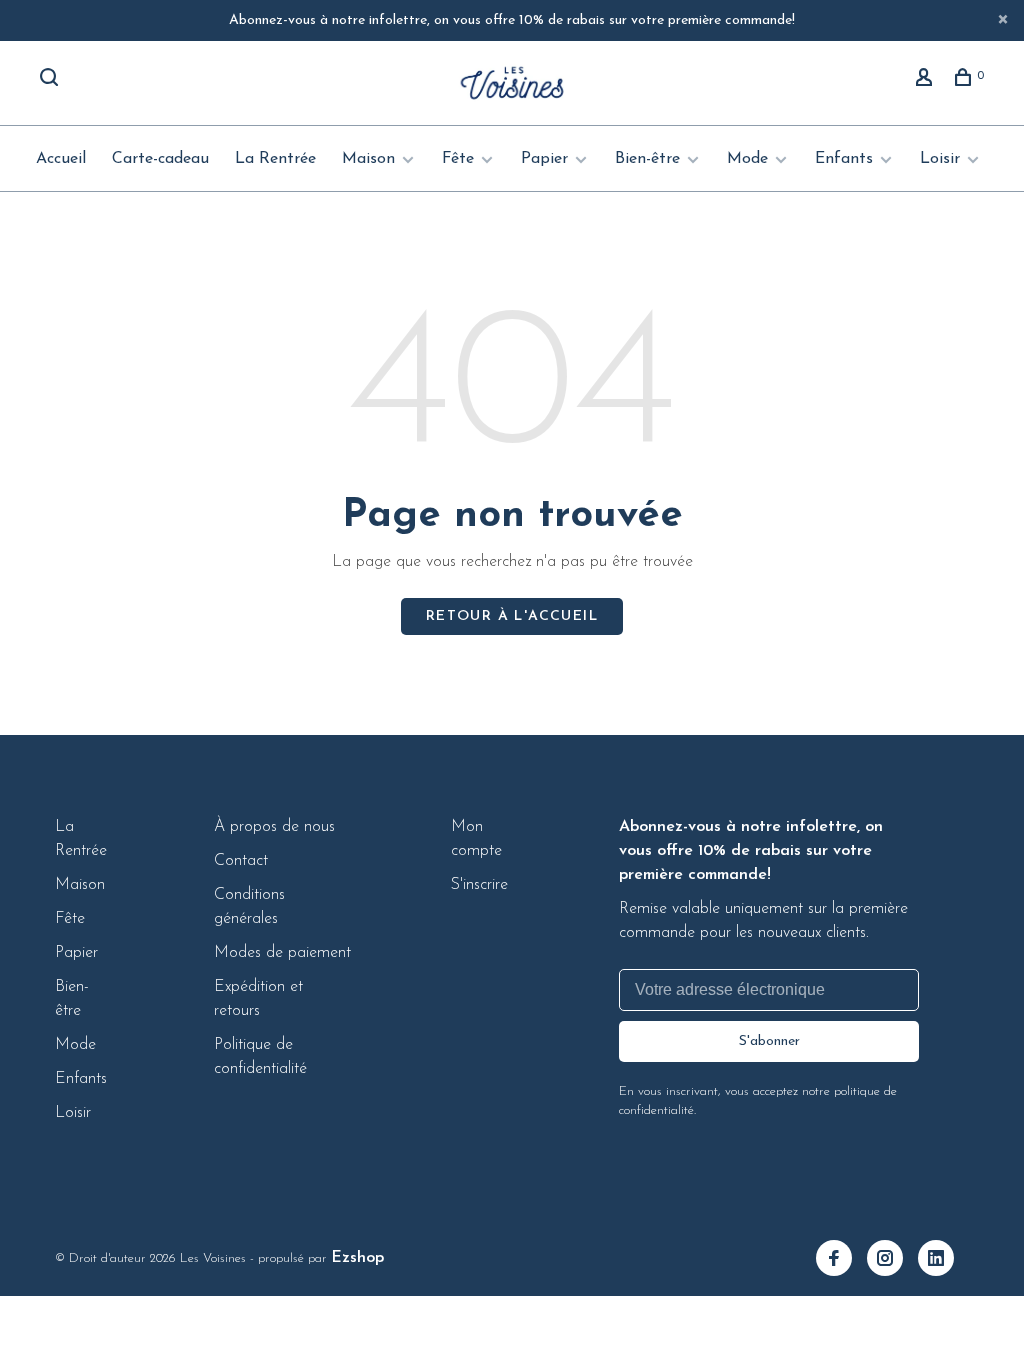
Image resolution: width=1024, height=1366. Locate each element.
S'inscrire (479, 885)
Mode (747, 159)
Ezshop (357, 1258)
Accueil (61, 159)
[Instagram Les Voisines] (892, 1261)
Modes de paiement (282, 953)
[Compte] (926, 81)
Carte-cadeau (160, 159)
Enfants (844, 159)
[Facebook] (841, 1261)
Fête (458, 159)
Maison (368, 159)
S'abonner (769, 1041)
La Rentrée (275, 159)
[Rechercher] (51, 81)
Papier (544, 159)
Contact (241, 861)
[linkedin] (943, 1261)
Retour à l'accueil (512, 616)
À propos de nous (274, 827)
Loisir (940, 159)
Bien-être (647, 159)
